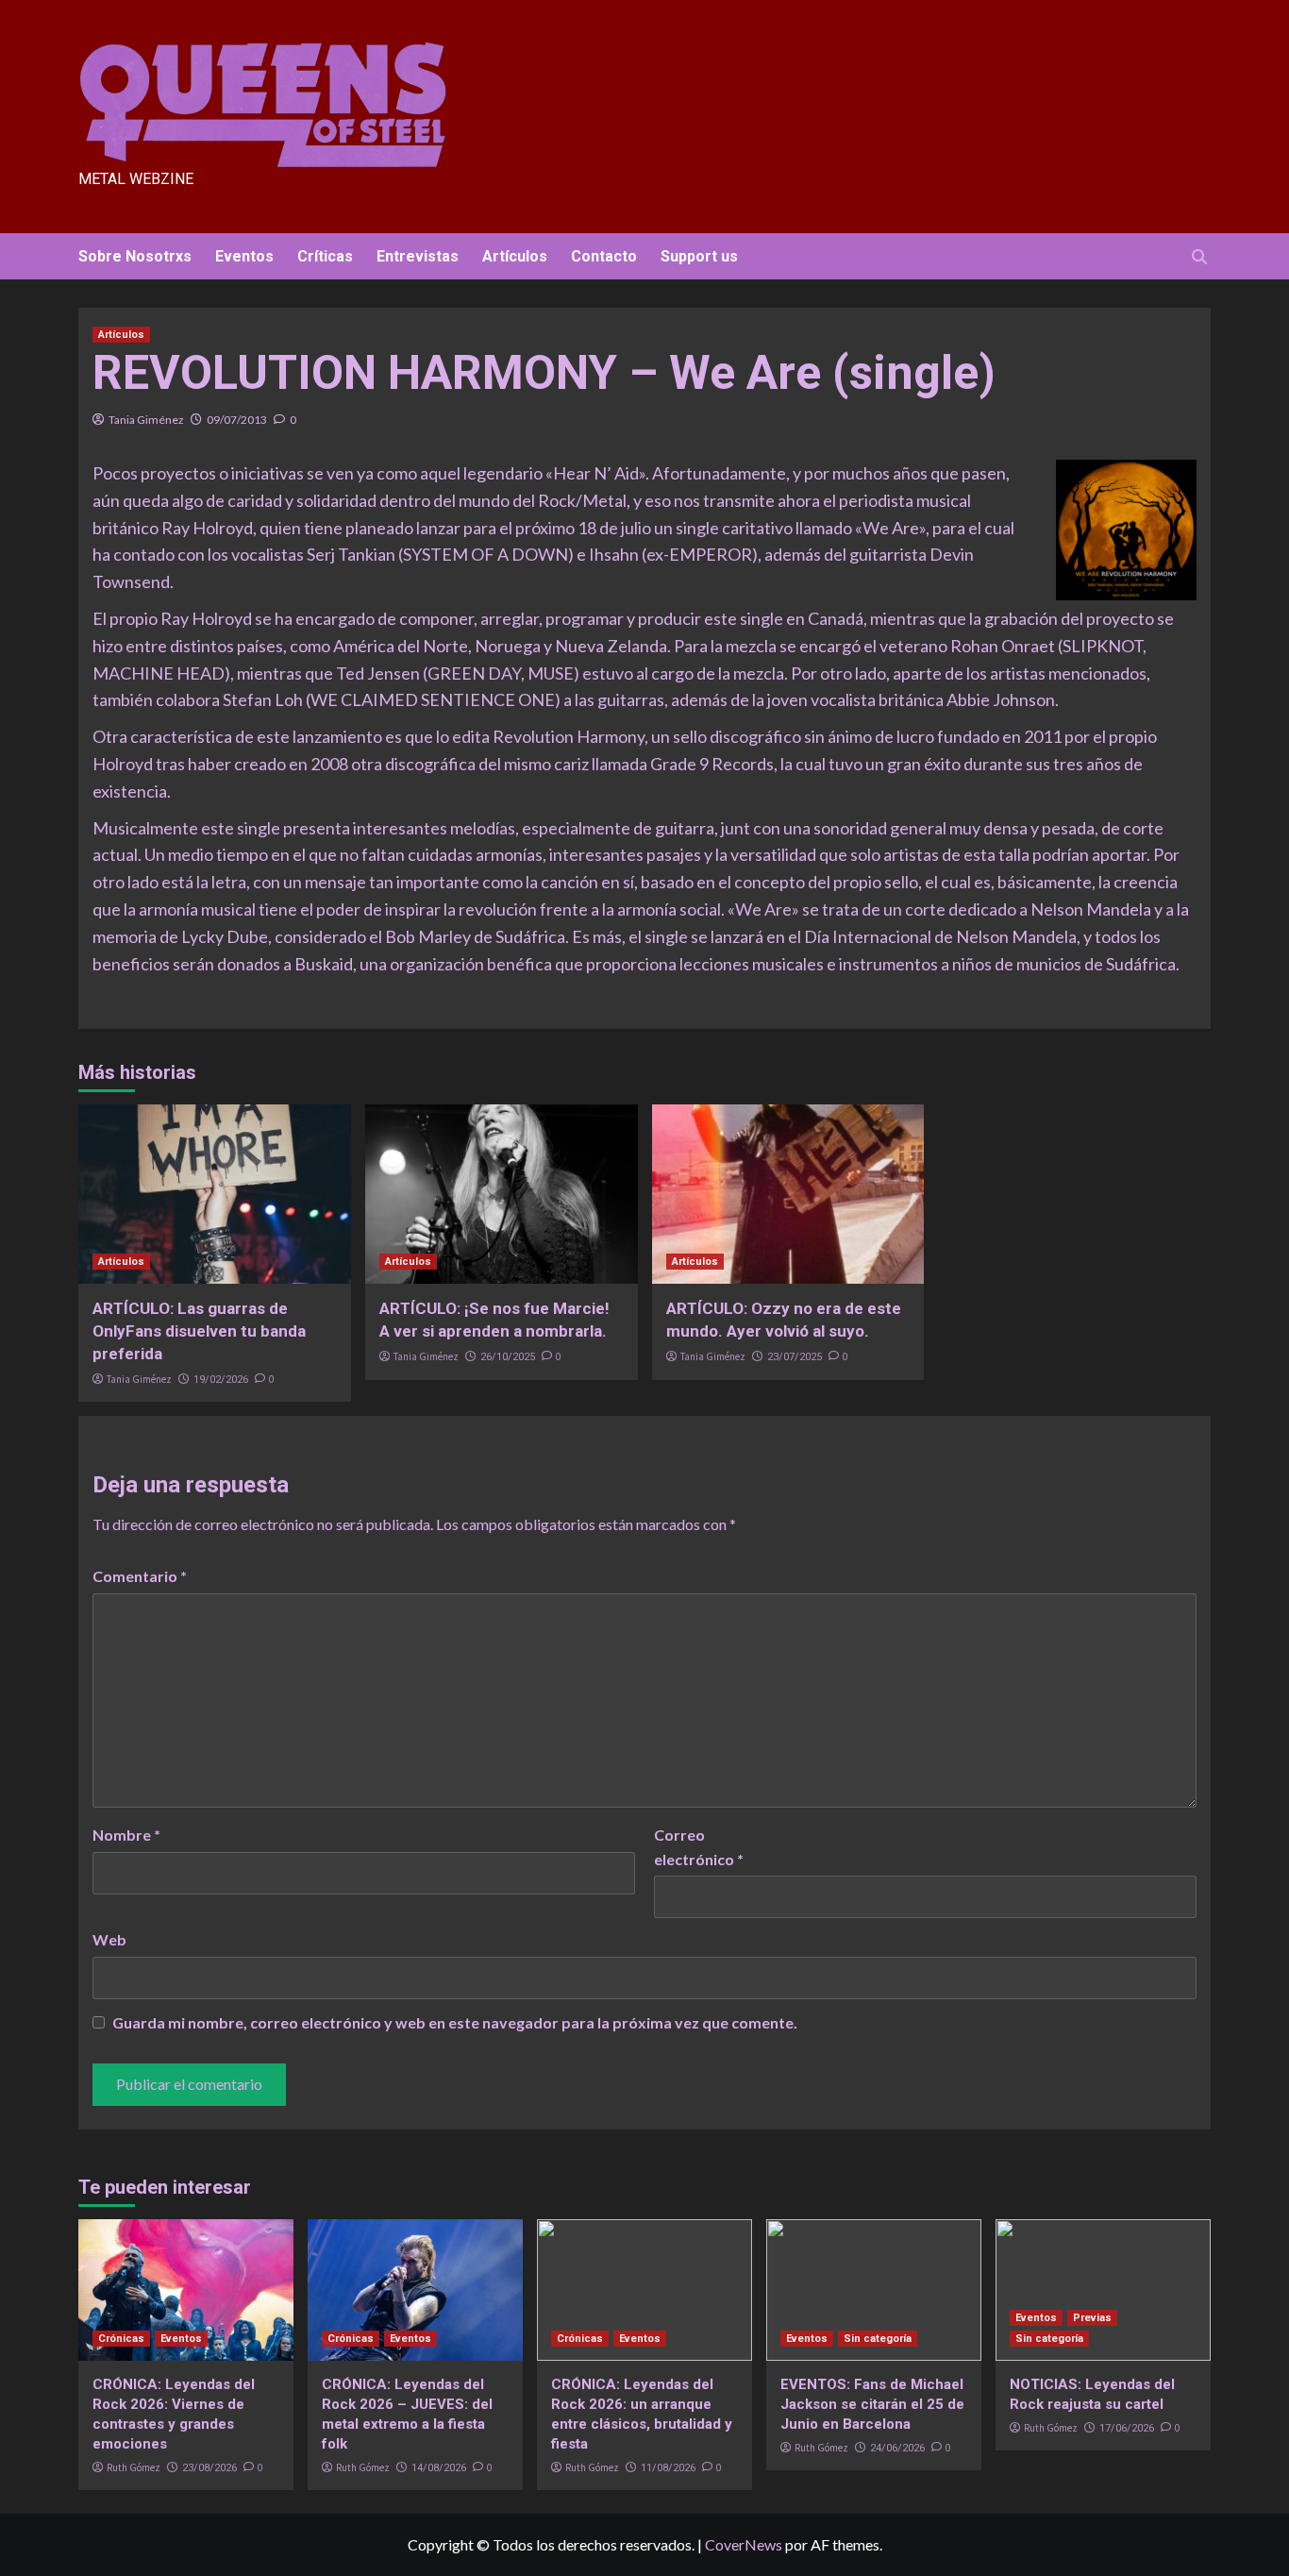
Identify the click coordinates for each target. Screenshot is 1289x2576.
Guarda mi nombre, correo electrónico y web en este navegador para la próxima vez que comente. (455, 2022)
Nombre (126, 1835)
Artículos (515, 256)
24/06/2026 (897, 2448)
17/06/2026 (1127, 2428)
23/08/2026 (209, 2468)
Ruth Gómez (134, 2467)
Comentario (140, 1576)
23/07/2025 (795, 1357)
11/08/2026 (668, 2468)
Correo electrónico (699, 1847)
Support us (699, 256)
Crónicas (121, 2339)
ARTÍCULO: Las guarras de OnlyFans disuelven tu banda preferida (199, 1331)
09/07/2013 (237, 420)
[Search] (1199, 257)
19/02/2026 (221, 1380)
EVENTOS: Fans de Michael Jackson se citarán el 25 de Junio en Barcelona (872, 2404)
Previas (1092, 2318)
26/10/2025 (508, 1357)
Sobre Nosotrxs (135, 256)
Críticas (325, 256)
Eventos (244, 256)
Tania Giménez (146, 420)
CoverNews (744, 2544)
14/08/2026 (439, 2468)
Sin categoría (878, 2339)
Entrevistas (418, 256)
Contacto (604, 256)
